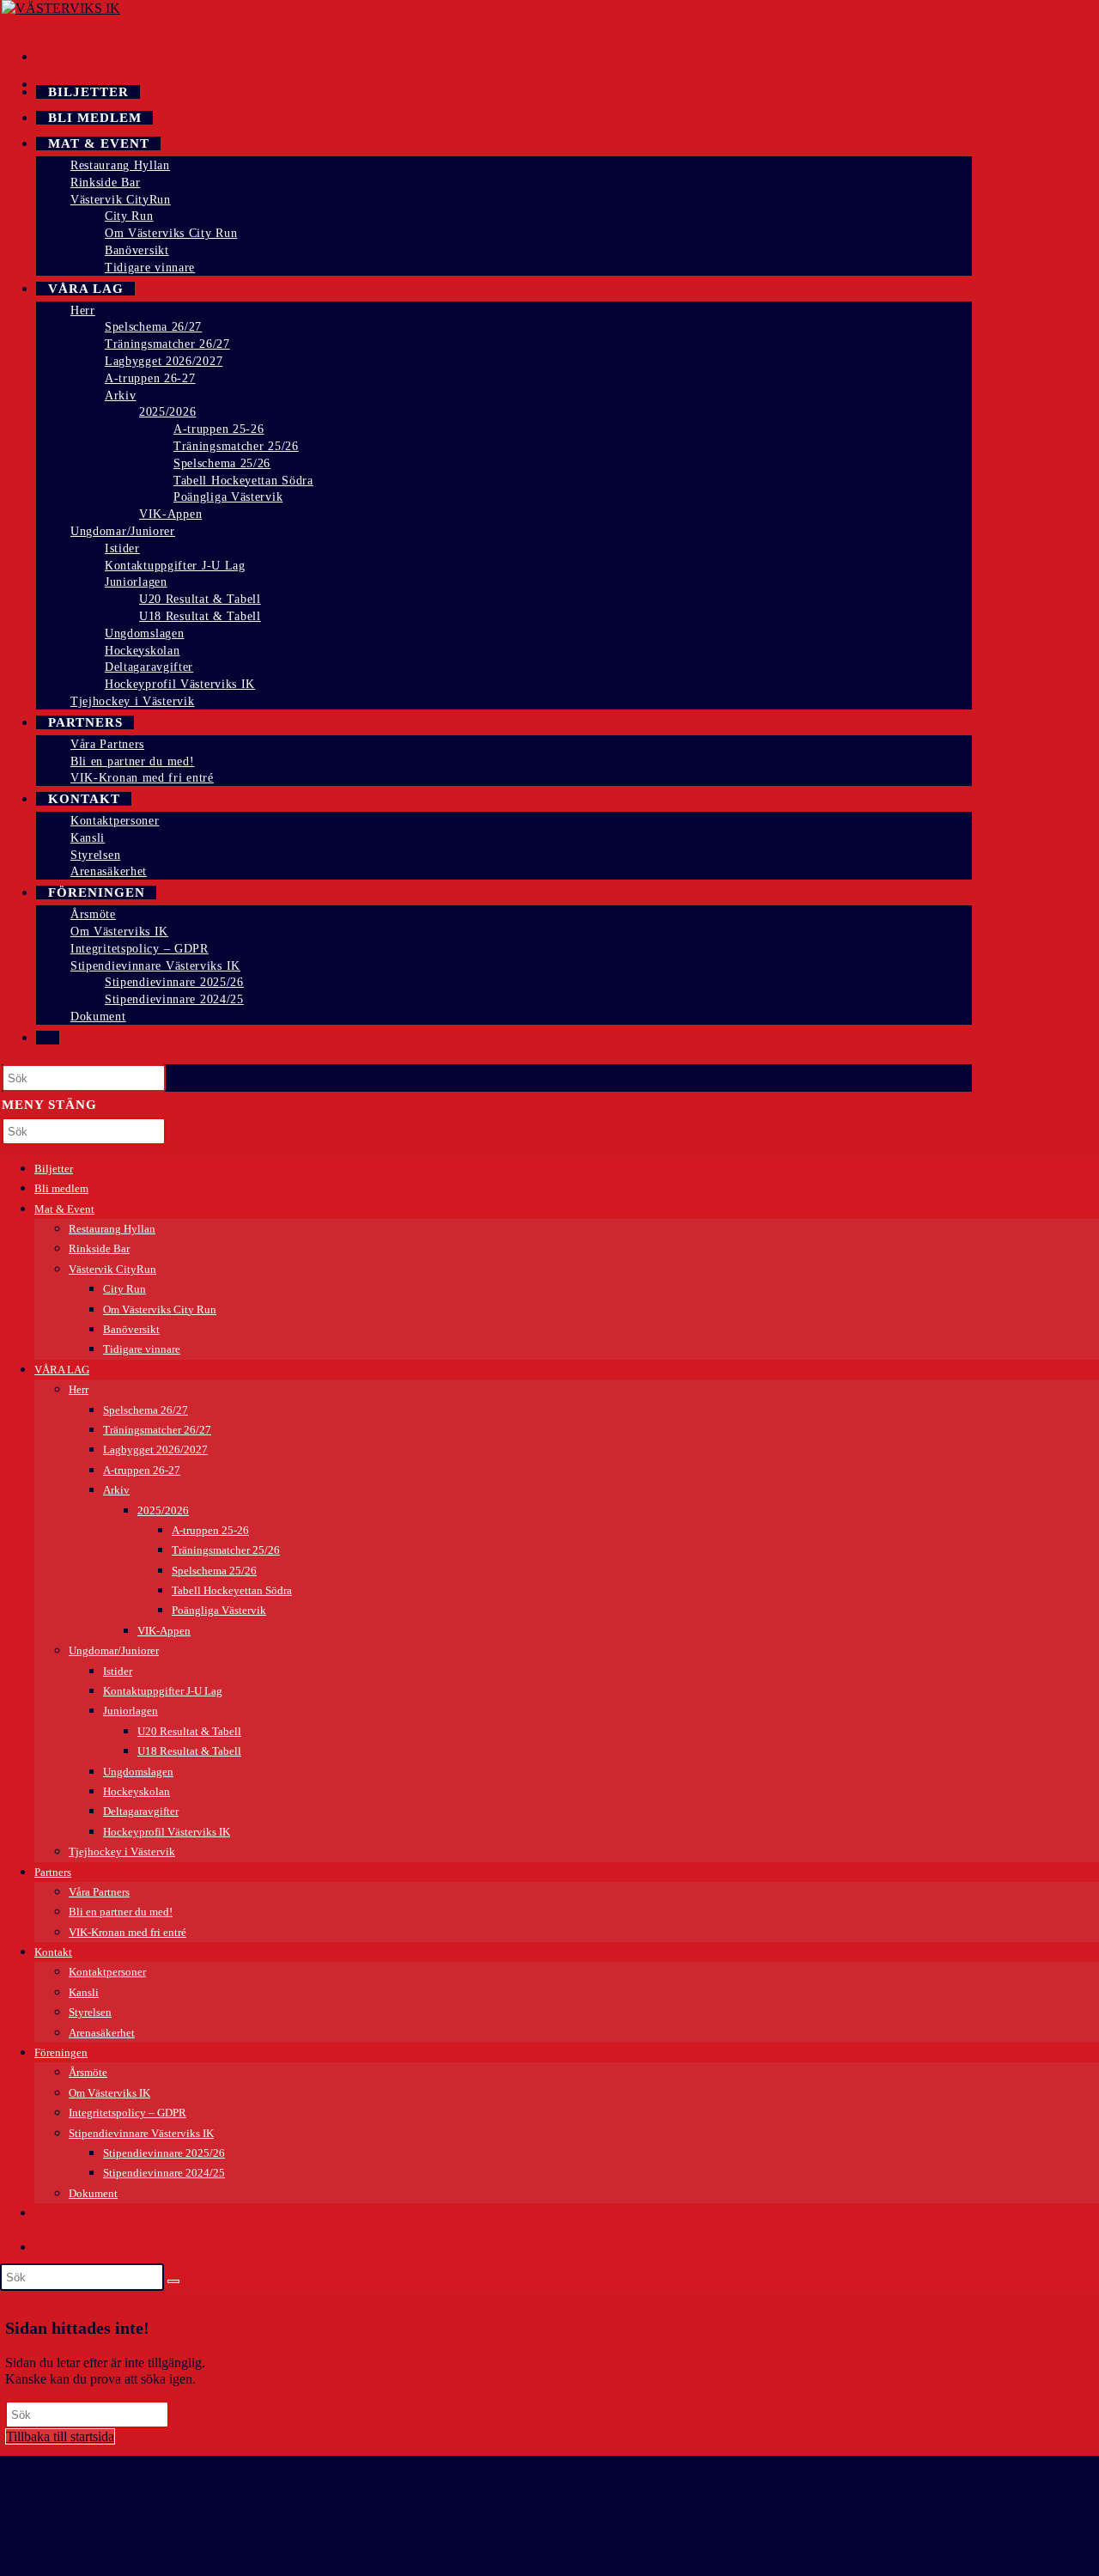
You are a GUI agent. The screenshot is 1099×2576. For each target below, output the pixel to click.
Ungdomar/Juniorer (114, 1650)
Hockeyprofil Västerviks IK (167, 1832)
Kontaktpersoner (107, 1972)
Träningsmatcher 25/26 (226, 1550)
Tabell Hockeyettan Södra (232, 1590)
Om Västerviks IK (109, 2093)
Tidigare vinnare (142, 1349)
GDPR (64, 2488)
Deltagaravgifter (141, 1811)
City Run (124, 1289)
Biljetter (54, 1169)
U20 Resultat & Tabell (189, 1731)
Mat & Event (64, 1209)
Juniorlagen (131, 1711)
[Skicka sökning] (173, 2281)
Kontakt (53, 1952)
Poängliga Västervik (219, 1610)
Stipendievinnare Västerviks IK (141, 2133)
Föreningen (61, 2052)
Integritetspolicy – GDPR (128, 2113)
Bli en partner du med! (121, 1912)
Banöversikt (131, 1329)
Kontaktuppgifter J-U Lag (163, 1691)
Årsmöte (88, 2072)
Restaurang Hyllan (112, 1229)
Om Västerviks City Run (160, 1309)
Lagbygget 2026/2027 (155, 1449)
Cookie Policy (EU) (100, 2526)
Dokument (93, 2193)
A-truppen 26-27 (142, 1470)
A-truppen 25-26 (210, 1530)
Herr (79, 1389)
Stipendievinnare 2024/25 (164, 2173)
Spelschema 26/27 (146, 1410)
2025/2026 (163, 1510)
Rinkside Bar (99, 1248)
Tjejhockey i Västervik (122, 1851)
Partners (53, 1872)
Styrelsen (90, 2012)
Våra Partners (99, 1892)
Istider (118, 1671)
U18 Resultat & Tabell (189, 1751)
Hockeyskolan (137, 1791)
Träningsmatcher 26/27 (157, 1430)
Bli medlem (61, 1188)
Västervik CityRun (112, 1269)
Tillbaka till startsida (60, 2436)
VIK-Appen (164, 1631)
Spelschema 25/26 (214, 1571)
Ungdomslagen (138, 1772)
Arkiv (116, 1490)
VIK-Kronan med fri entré (128, 1932)
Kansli (84, 1992)
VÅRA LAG (62, 1370)
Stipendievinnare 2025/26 (164, 2153)
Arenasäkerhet (102, 2033)
